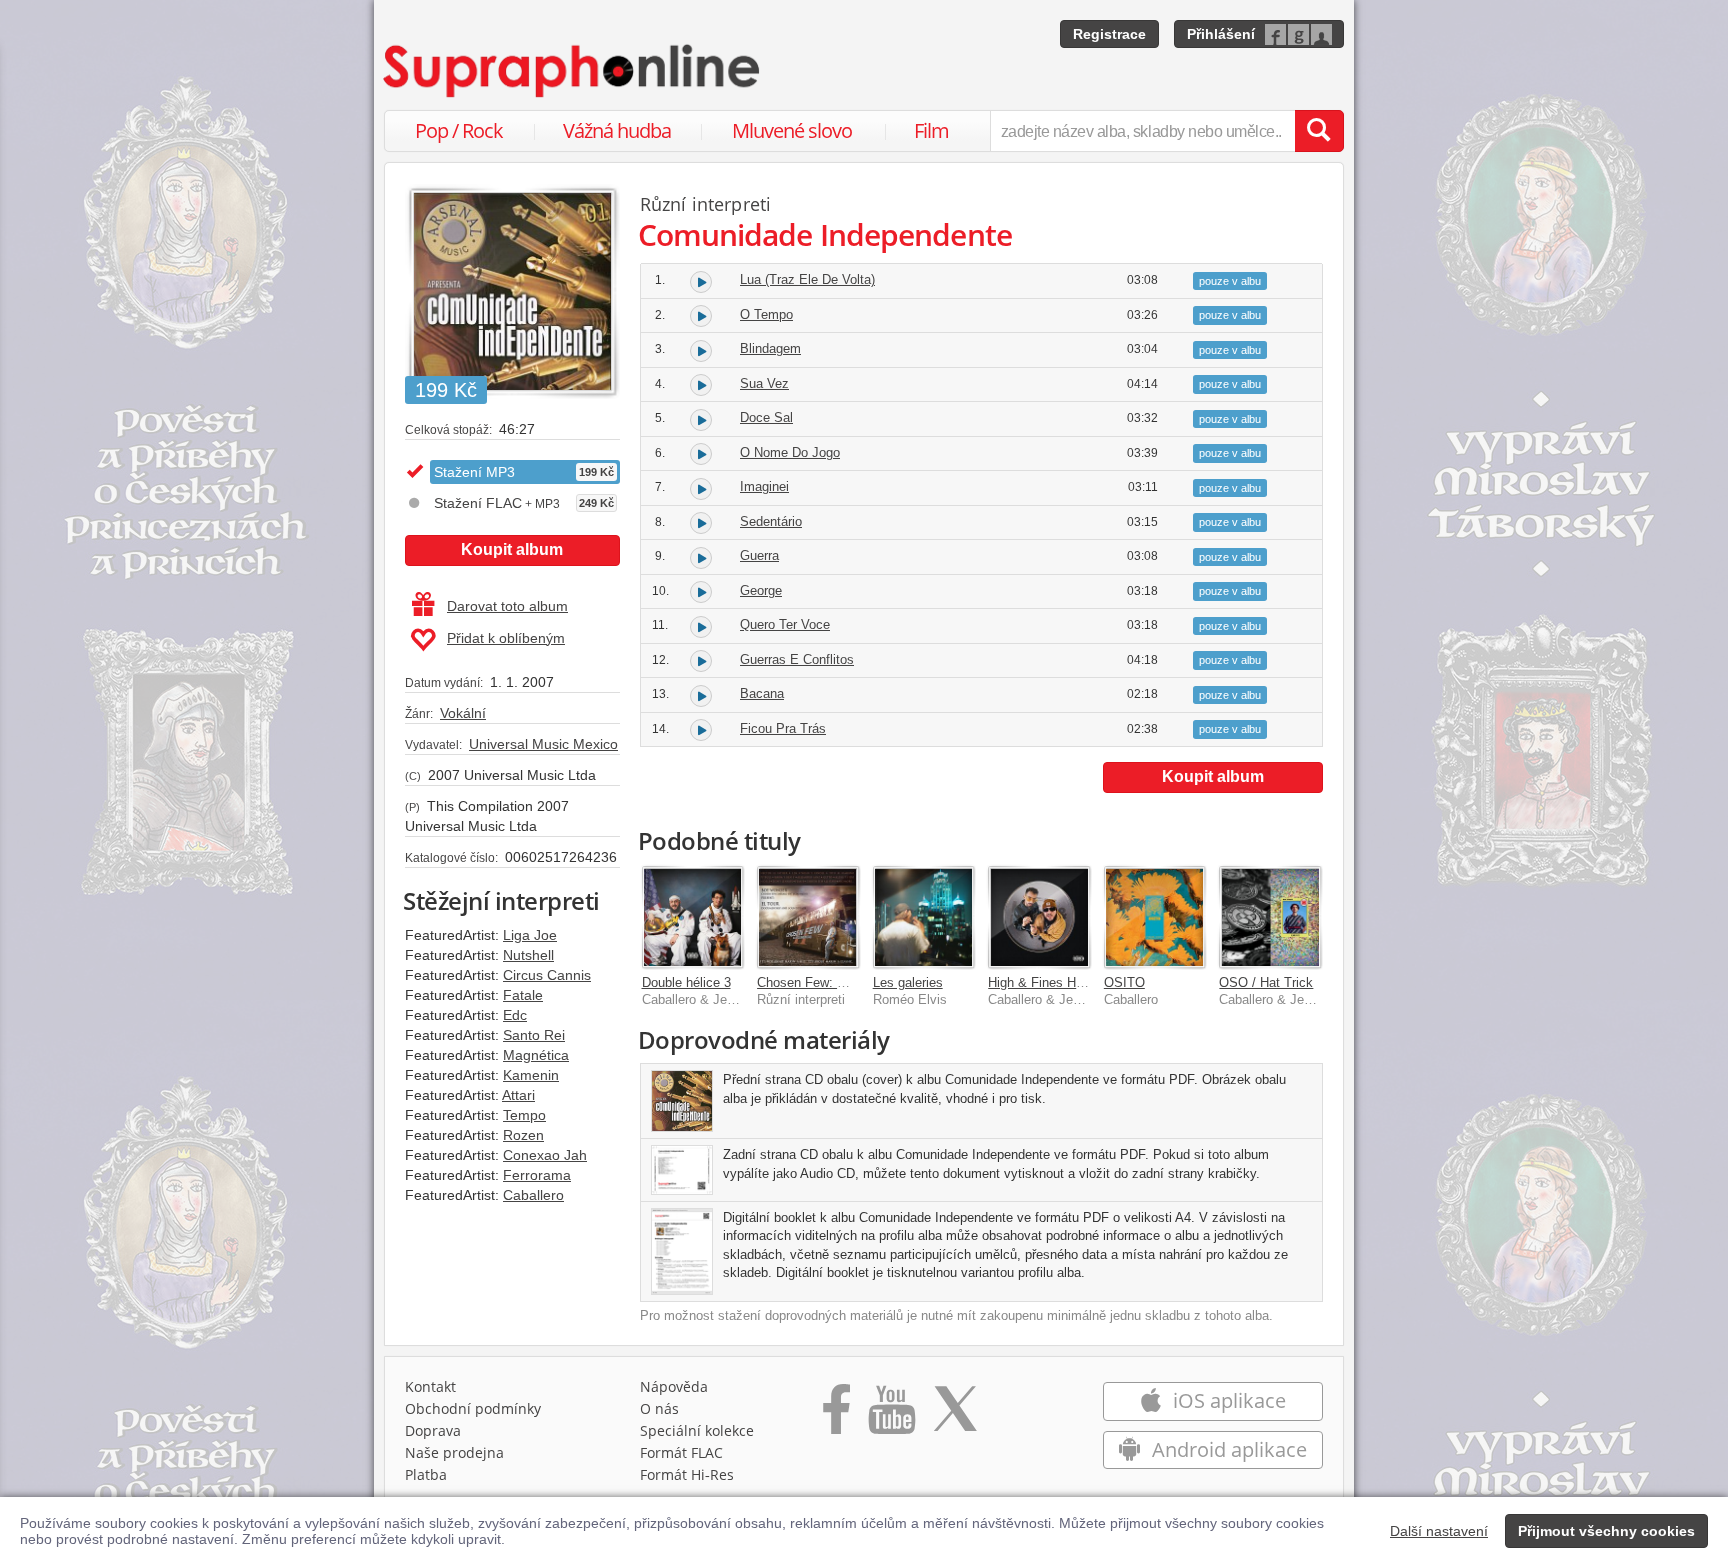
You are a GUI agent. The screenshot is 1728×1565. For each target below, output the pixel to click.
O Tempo (766, 314)
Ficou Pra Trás (783, 728)
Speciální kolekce (697, 1430)
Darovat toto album (507, 606)
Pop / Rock (459, 130)
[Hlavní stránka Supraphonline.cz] (573, 71)
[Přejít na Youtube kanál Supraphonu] (891, 1416)
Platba (426, 1474)
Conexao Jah (545, 1155)
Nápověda (674, 1386)
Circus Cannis (547, 975)
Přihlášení (1221, 34)
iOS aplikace (1227, 1400)
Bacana (762, 693)
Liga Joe (530, 935)
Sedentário (771, 521)
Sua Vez (764, 383)
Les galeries (908, 982)
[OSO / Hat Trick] (1270, 917)
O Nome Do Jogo (790, 452)
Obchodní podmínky (473, 1408)
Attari (518, 1095)
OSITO (1124, 982)
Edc (515, 1015)
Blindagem (770, 348)
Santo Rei (534, 1035)
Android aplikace (1227, 1449)
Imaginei (764, 486)
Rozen (523, 1135)
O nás (659, 1408)
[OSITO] (1155, 917)
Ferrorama (537, 1175)
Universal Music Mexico (543, 744)
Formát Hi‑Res (687, 1474)
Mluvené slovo (792, 130)
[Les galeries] (924, 917)
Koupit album (512, 549)
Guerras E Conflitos (797, 659)
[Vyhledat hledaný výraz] (1319, 131)
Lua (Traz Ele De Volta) (807, 279)
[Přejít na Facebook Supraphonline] (836, 1416)
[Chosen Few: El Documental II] (808, 917)
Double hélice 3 (686, 982)
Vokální (463, 713)
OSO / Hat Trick (1266, 982)
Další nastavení (1439, 1531)
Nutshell (528, 955)
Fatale (523, 995)
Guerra (759, 555)
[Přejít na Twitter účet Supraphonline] (955, 1416)
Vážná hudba (617, 130)
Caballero (533, 1195)
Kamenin (531, 1075)
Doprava (433, 1430)
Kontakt (430, 1386)
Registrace (1109, 34)
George (761, 590)
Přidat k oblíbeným (506, 638)
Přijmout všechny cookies (1606, 1531)
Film (931, 130)
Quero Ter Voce (785, 624)
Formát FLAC (681, 1452)
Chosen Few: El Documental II (845, 982)
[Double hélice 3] (693, 917)
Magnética (536, 1055)
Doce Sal (766, 417)
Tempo (524, 1115)
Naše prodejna (454, 1452)
